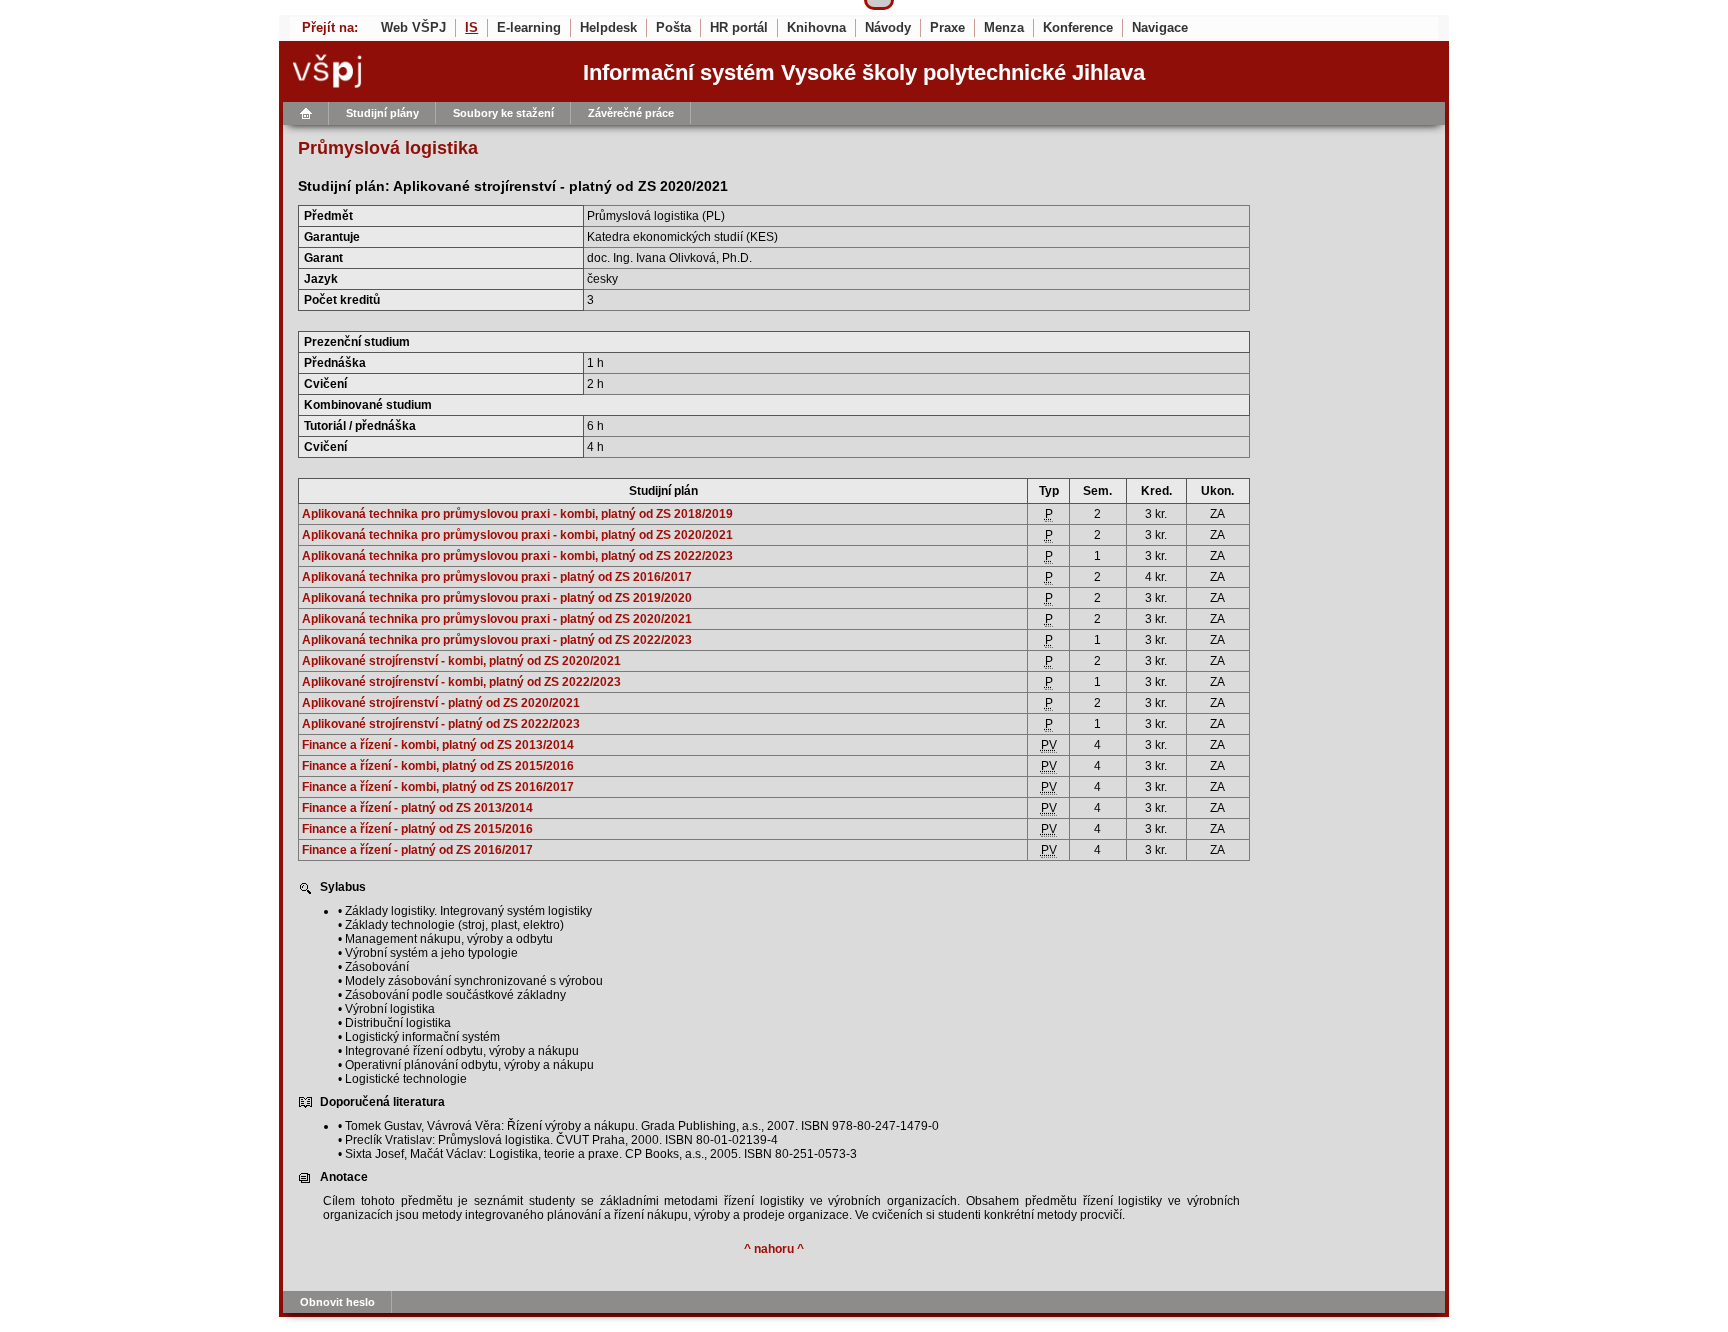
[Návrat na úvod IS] (306, 113)
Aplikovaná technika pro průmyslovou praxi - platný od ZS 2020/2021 (497, 619)
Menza (1004, 27)
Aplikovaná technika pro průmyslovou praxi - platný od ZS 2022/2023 (497, 640)
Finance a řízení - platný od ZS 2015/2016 (417, 829)
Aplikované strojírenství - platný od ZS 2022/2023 (441, 724)
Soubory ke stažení (503, 113)
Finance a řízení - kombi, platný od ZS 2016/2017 (438, 787)
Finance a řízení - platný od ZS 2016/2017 (417, 850)
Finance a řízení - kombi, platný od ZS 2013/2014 (438, 745)
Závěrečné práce (631, 113)
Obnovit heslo (337, 1302)
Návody (888, 27)
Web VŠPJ (413, 27)
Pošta (673, 27)
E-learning (529, 27)
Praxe (947, 27)
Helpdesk (608, 27)
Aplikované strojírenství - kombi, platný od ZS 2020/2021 (461, 661)
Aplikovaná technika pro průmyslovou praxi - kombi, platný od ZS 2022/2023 (517, 556)
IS (471, 27)
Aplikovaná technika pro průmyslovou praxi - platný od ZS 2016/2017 (497, 577)
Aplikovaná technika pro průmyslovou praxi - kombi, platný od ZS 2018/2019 (517, 514)
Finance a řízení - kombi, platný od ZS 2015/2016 (438, 766)
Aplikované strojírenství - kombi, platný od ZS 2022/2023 (461, 682)
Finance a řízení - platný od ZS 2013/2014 (417, 808)
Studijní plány (382, 113)
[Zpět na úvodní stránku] (417, 71)
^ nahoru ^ (774, 1249)
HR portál (739, 27)
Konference (1078, 27)
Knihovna (816, 27)
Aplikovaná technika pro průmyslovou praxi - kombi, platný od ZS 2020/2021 (517, 535)
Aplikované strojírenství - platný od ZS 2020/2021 (441, 703)
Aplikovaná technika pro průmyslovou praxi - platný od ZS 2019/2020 (497, 598)
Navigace (1160, 27)
